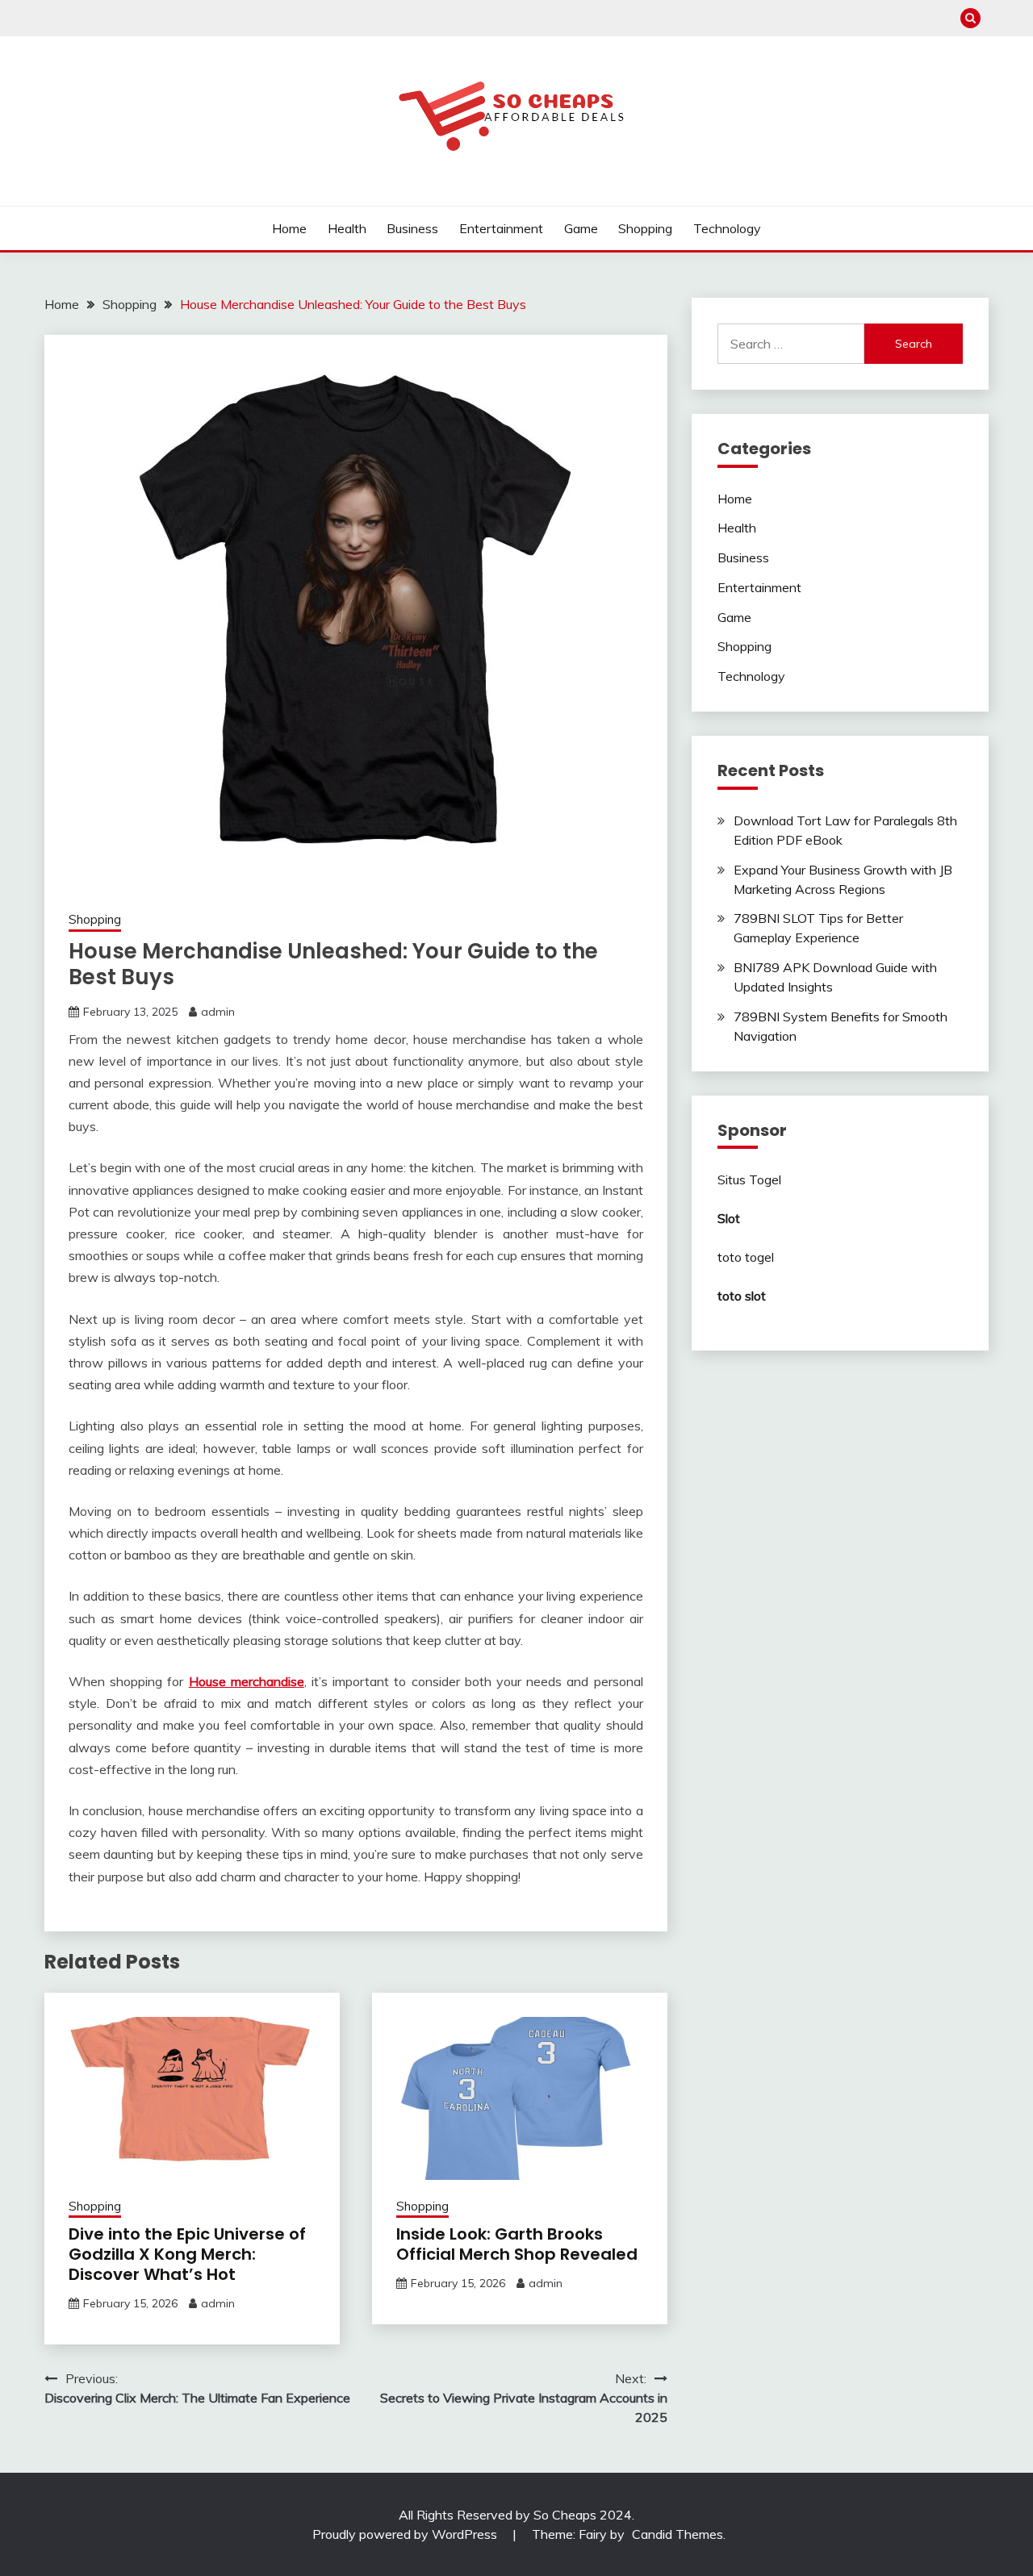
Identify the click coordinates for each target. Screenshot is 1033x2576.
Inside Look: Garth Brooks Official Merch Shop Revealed (517, 2244)
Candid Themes (678, 2534)
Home (289, 228)
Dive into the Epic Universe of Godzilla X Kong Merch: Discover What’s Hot (187, 2254)
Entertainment (501, 228)
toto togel (746, 1257)
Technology (727, 228)
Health (347, 228)
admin (218, 1012)
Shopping (645, 228)
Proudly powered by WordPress (406, 2534)
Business (412, 228)
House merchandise (247, 1681)
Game (581, 228)
